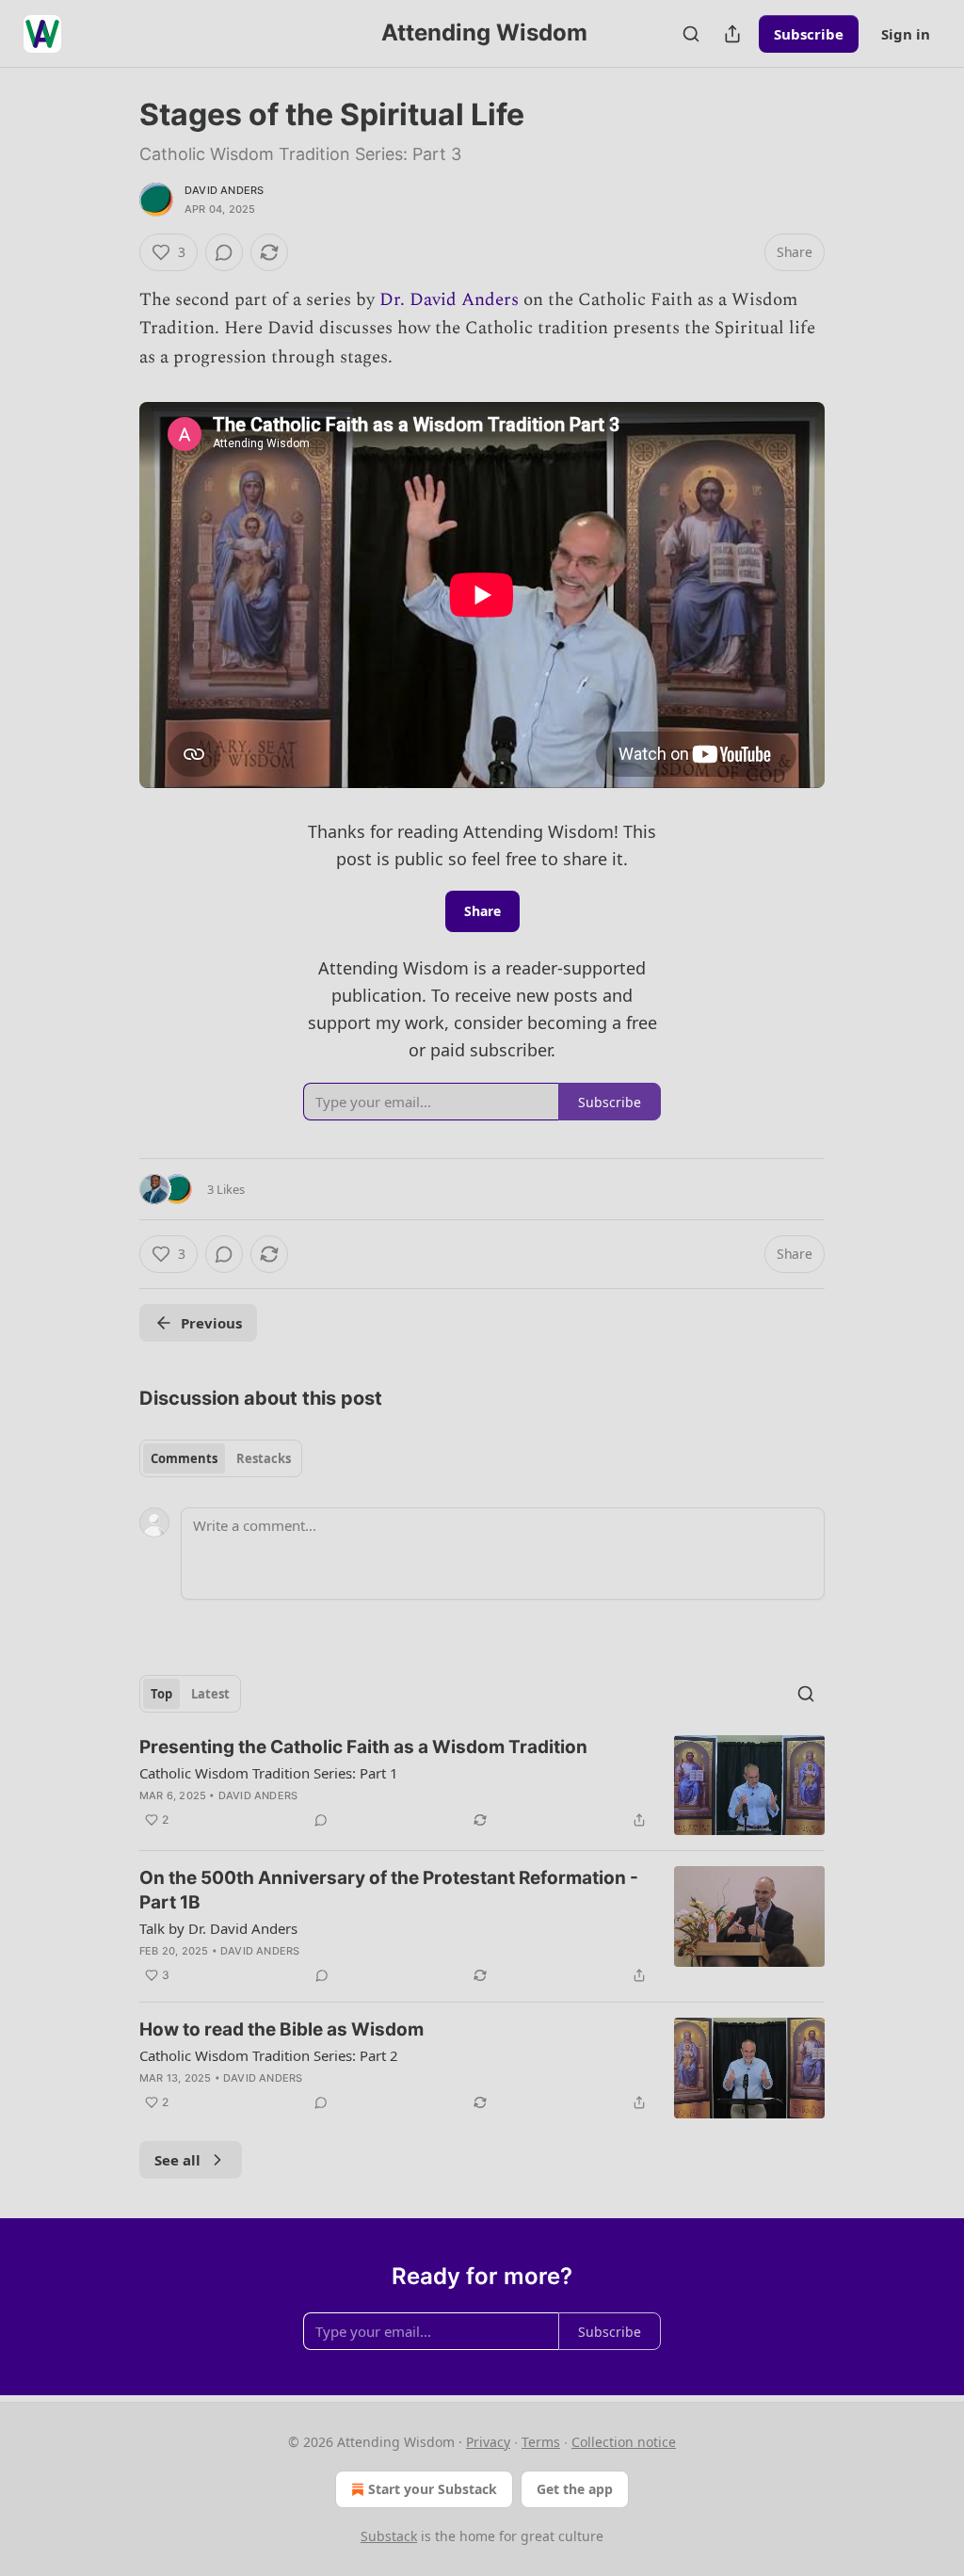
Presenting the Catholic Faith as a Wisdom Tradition (363, 1747)
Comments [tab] (184, 1458)
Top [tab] (161, 1694)
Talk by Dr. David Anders (218, 1928)
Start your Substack (433, 2489)
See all (177, 2160)
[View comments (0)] (224, 252)
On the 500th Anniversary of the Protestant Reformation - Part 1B (389, 1890)
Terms (541, 2442)
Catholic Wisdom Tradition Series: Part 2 (269, 2055)
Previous (211, 1323)
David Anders (224, 190)
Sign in (906, 34)
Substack (389, 2536)
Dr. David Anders (449, 300)
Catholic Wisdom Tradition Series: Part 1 (269, 1773)
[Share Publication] (732, 34)
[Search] (691, 34)
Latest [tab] (210, 1694)
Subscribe (809, 34)
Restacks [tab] (264, 1458)
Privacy (488, 2442)
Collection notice (624, 2442)
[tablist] (221, 1458)
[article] (482, 1786)
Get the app (575, 2489)
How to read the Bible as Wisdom (281, 2029)
